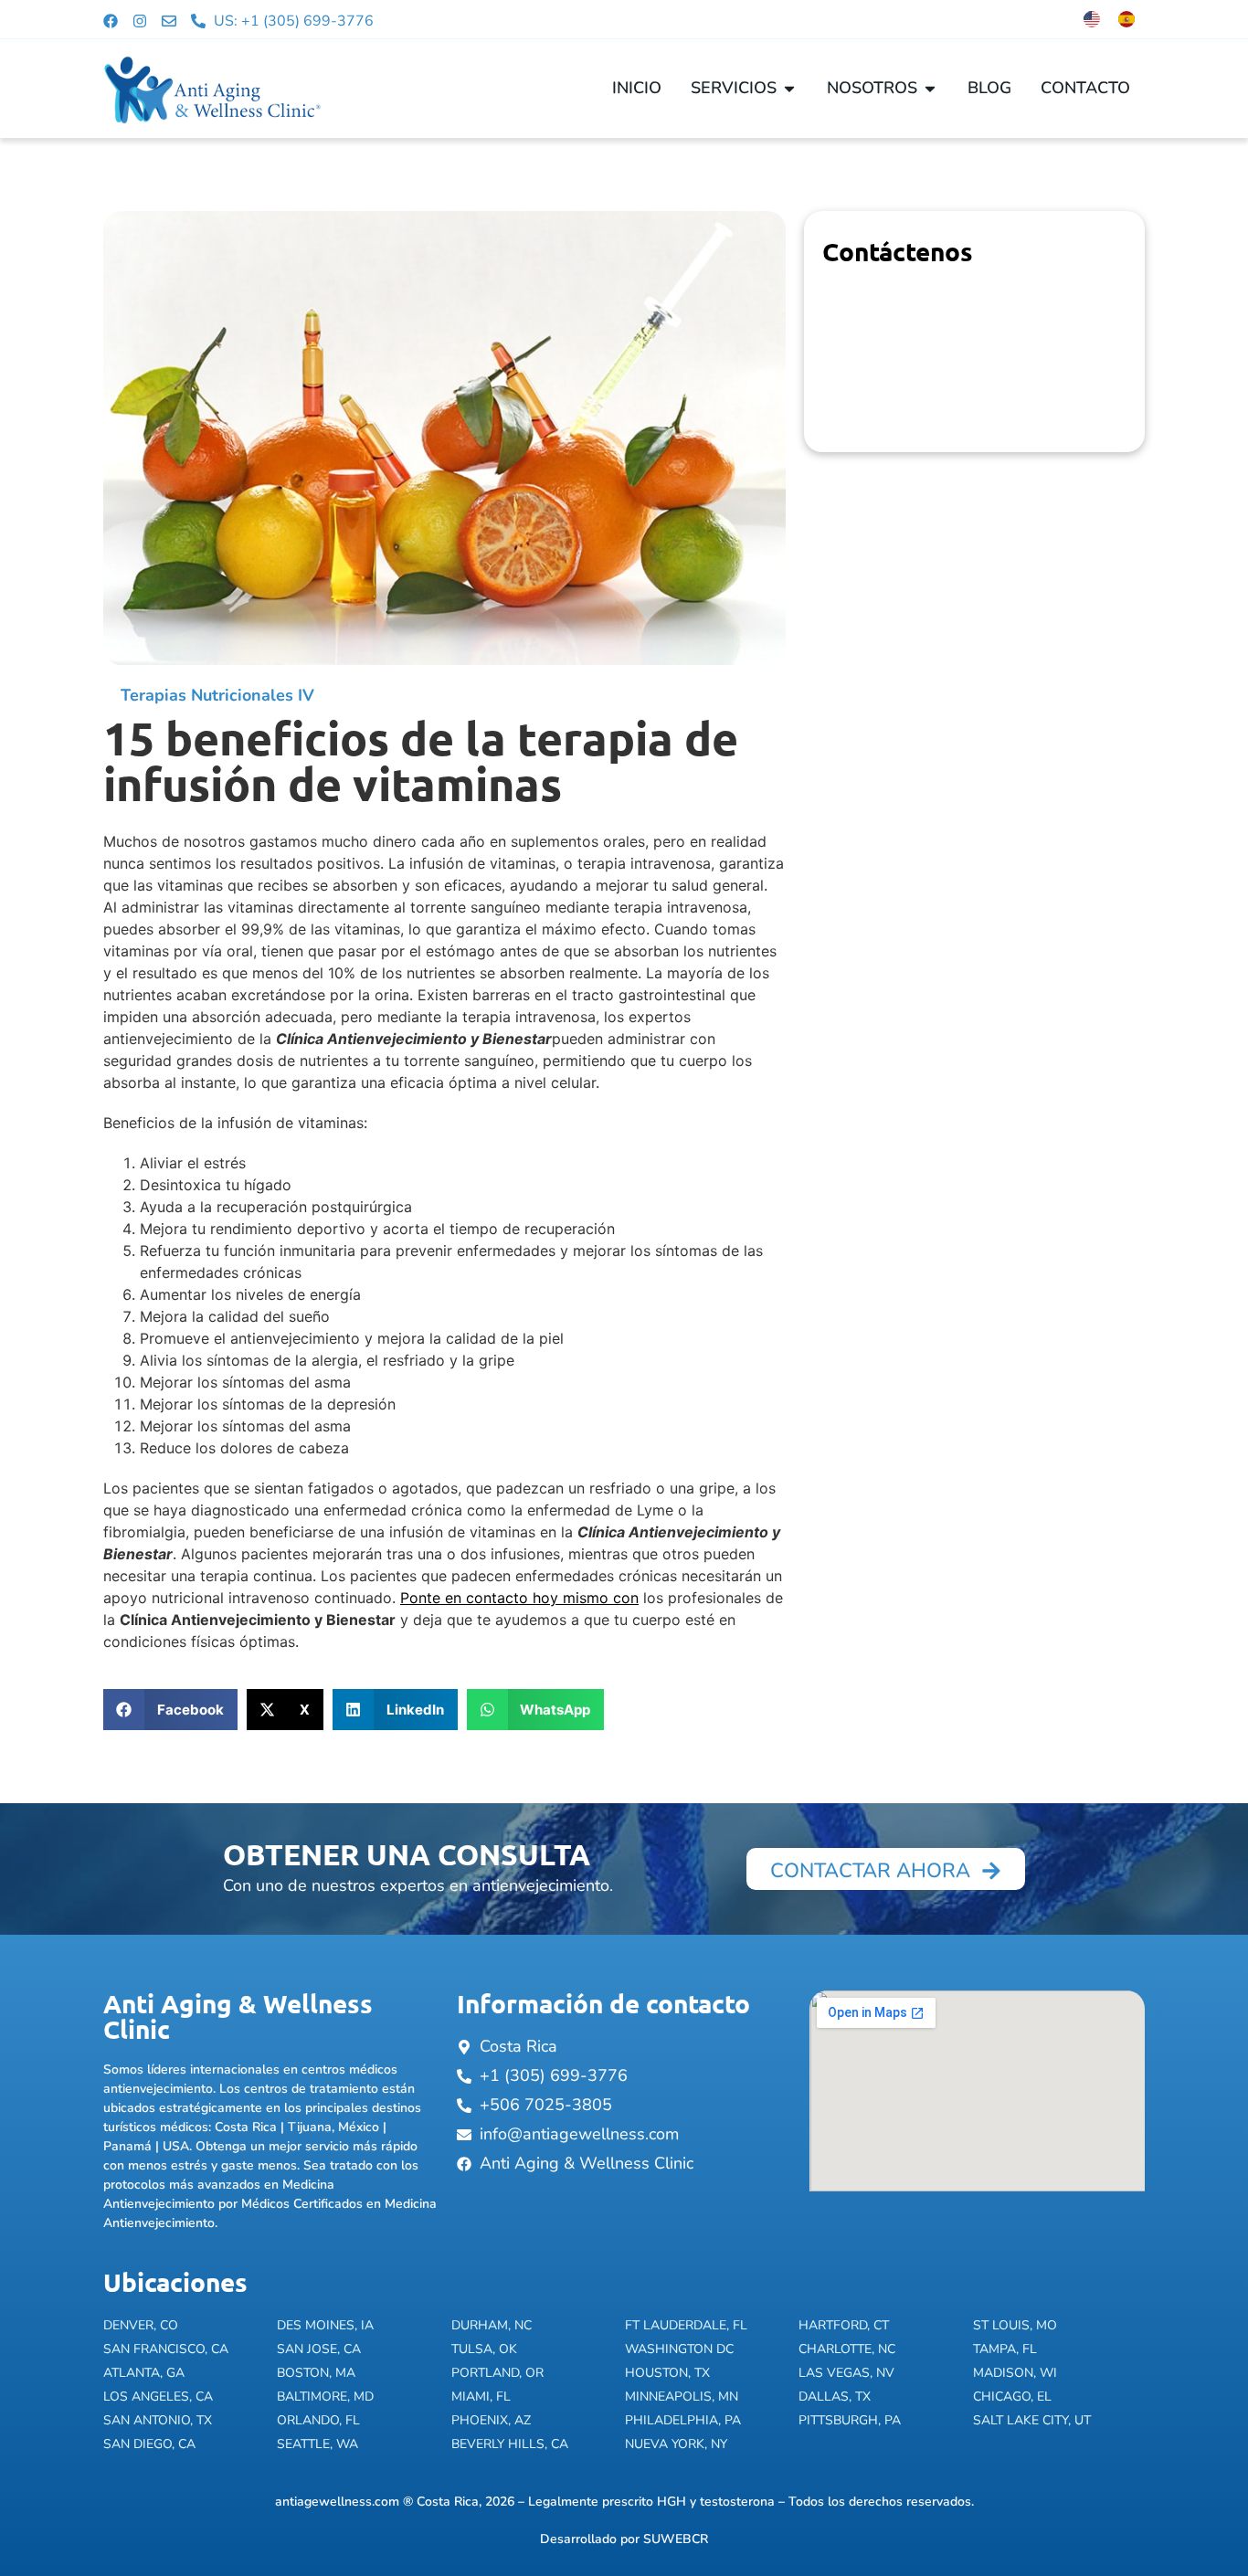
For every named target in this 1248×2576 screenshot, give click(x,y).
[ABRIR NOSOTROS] (930, 88)
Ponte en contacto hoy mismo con (519, 1598)
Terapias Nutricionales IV (217, 695)
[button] (170, 1710)
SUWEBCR (676, 2539)
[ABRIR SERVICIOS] (789, 88)
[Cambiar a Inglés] (1092, 19)
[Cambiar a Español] (1126, 19)
